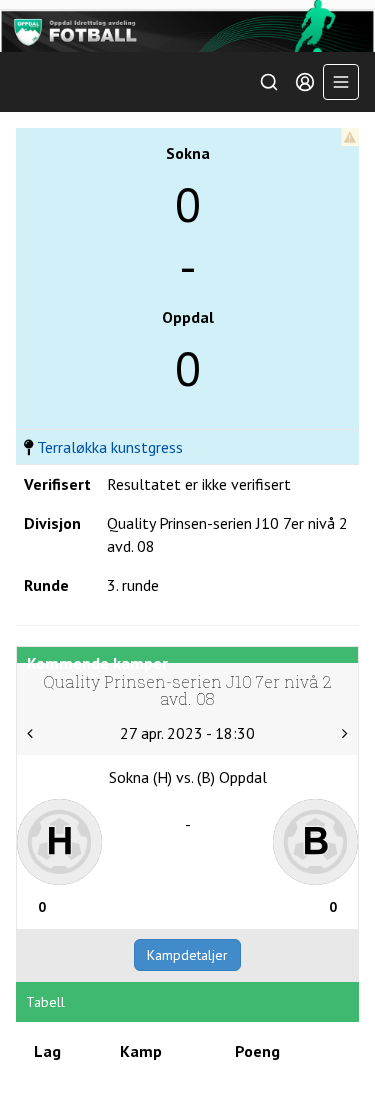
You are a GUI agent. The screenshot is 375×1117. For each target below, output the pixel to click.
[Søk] (269, 82)
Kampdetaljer (187, 955)
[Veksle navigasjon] (341, 82)
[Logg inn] (305, 82)
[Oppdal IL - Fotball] (187, 26)
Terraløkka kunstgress (110, 447)
